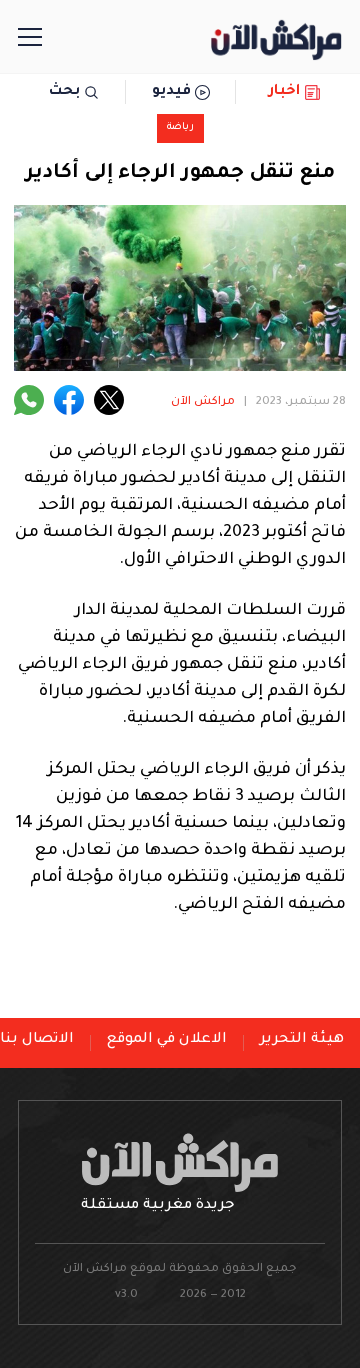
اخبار (284, 92)
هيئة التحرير (302, 1040)
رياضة (180, 127)
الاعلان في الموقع (167, 1040)
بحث (64, 92)
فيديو (171, 92)
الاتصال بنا (37, 1040)
